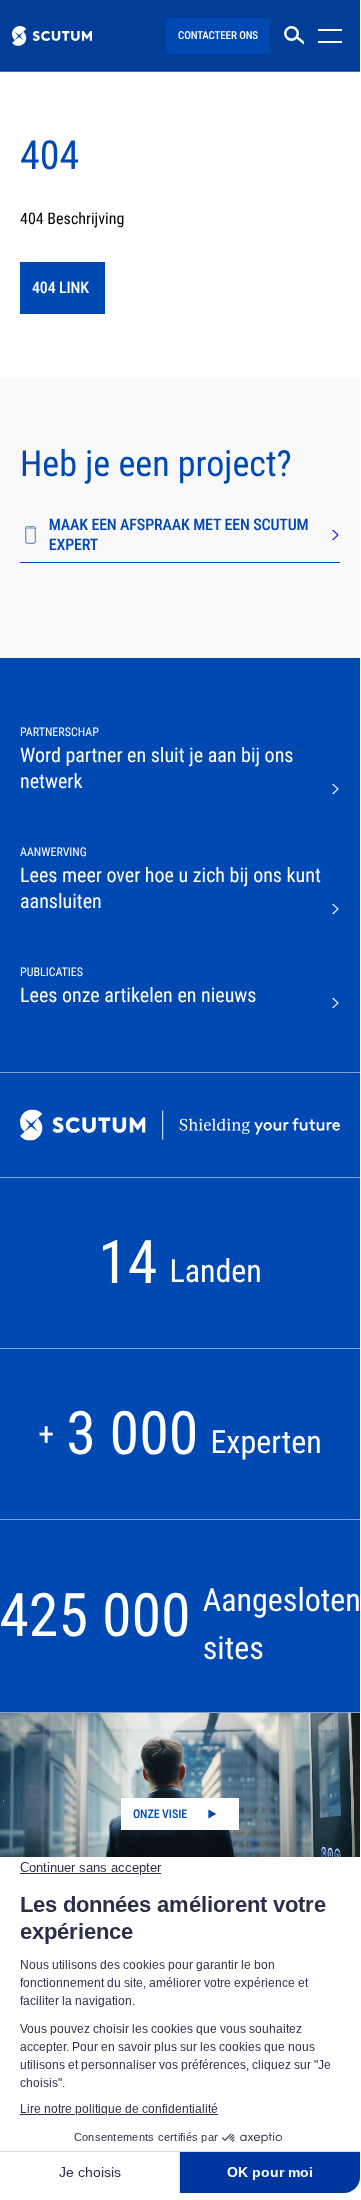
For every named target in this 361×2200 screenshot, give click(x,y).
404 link (60, 287)
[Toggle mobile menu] (333, 36)
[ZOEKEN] (294, 36)
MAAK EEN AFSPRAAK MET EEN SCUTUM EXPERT (179, 534)
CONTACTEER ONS (218, 35)
